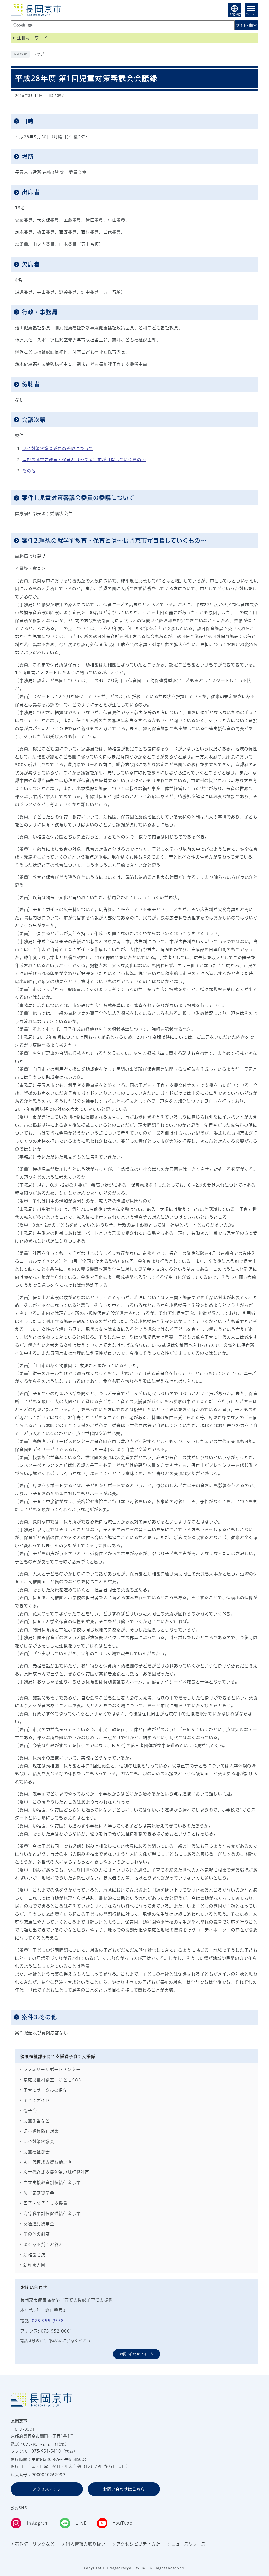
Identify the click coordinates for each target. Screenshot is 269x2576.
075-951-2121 (38, 2444)
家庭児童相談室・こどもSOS (52, 2080)
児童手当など (37, 2121)
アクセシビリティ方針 (138, 2544)
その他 (29, 471)
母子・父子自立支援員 (45, 2203)
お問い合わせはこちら (124, 2489)
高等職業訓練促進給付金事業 (52, 2214)
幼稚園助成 (34, 2255)
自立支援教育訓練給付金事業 (52, 2183)
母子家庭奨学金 (39, 2193)
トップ (38, 54)
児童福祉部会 (37, 2152)
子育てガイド (37, 2100)
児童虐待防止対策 (41, 2131)
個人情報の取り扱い (86, 2544)
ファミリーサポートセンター (52, 2069)
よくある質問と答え (43, 2245)
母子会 (30, 2111)
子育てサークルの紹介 (45, 2090)
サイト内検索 (246, 25)
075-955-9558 (48, 2321)
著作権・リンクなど (35, 2544)
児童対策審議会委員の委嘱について (58, 449)
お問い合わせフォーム (137, 2354)
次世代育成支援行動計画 (48, 2162)
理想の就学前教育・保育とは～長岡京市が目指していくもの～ (84, 460)
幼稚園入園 (34, 2265)
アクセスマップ (47, 2489)
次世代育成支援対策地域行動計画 (56, 2172)
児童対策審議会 (39, 2142)
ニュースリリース (188, 2544)
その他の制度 (37, 2234)
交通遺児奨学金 (39, 2224)
